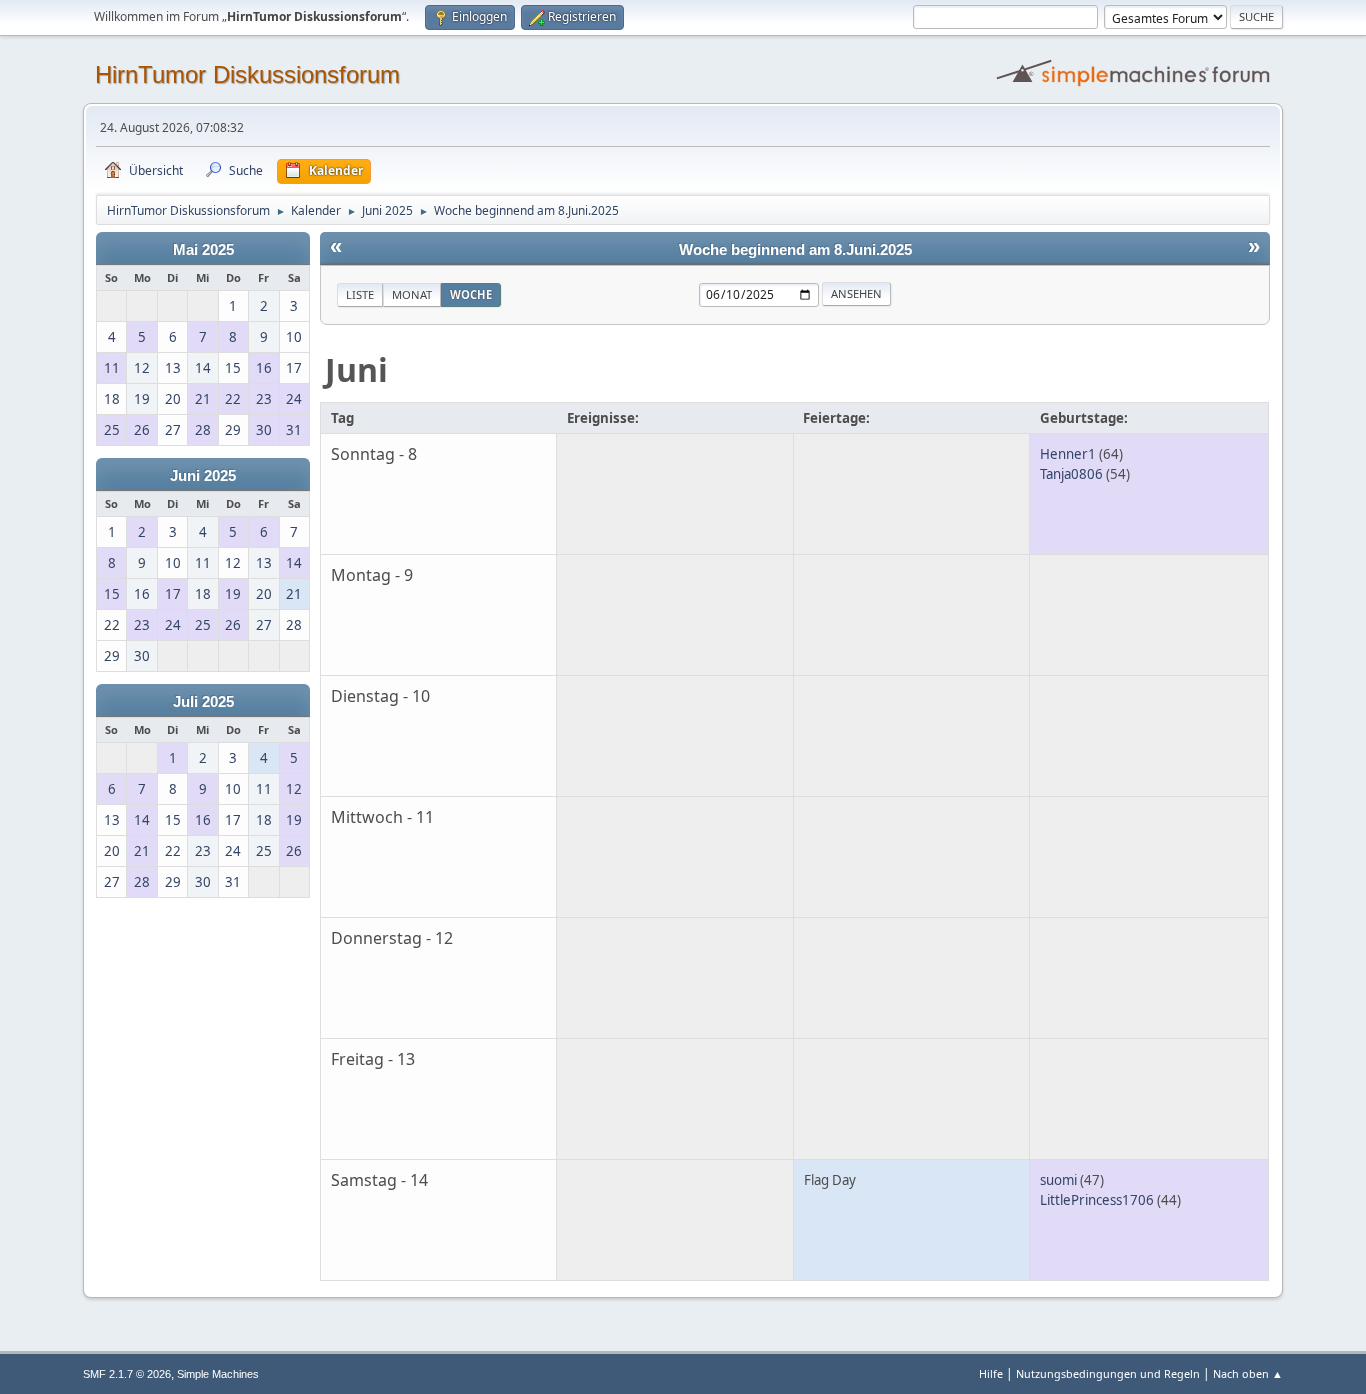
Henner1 (1068, 454)
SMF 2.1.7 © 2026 (127, 1374)
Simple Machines (218, 1374)
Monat (412, 294)
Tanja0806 (1071, 474)
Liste (360, 294)
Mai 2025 (203, 250)
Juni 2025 (203, 476)
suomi (1058, 1180)
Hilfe (991, 1373)
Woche (471, 294)
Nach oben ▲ (1248, 1373)
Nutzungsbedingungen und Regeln (1108, 1373)
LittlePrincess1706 (1097, 1200)
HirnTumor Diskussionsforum (247, 74)
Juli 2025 (203, 702)
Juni (356, 369)
